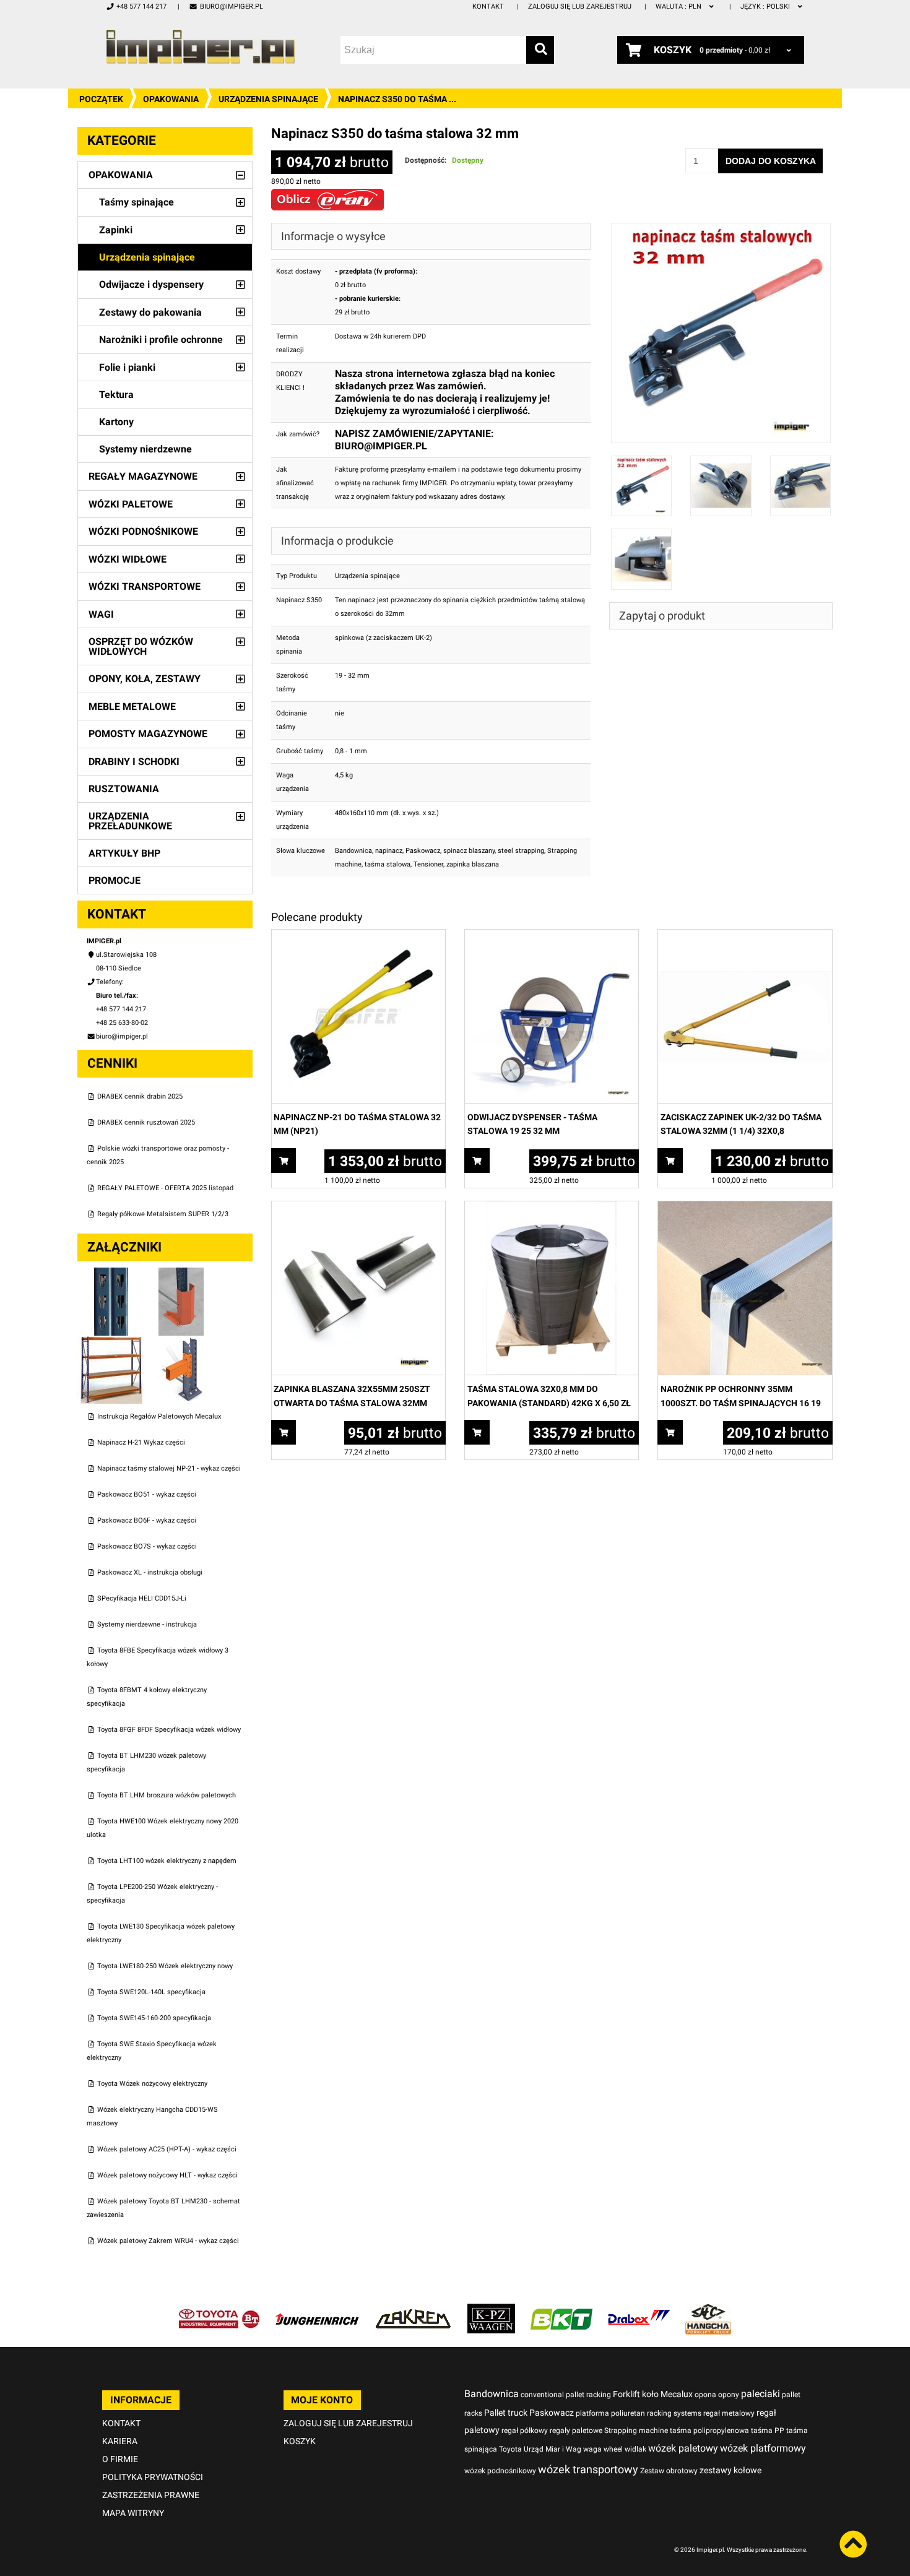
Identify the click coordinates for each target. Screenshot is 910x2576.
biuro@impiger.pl (231, 6)
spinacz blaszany (469, 851)
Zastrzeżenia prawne (151, 2495)
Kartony (116, 422)
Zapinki (116, 230)
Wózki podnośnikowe (143, 531)
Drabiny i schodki (134, 762)
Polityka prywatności (153, 2477)
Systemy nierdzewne (145, 449)
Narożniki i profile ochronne (161, 339)
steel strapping (521, 851)
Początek (101, 99)
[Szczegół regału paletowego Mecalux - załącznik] (181, 1342)
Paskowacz (423, 851)
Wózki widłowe (128, 559)
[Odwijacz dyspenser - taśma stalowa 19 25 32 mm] (552, 936)
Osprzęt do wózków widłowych (141, 646)
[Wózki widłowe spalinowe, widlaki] (708, 2310)
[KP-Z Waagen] (491, 2310)
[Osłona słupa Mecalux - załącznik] (181, 1274)
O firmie (120, 2459)
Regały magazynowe (143, 476)
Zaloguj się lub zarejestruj (580, 6)
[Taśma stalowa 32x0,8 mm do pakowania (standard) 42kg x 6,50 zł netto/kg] (552, 1208)
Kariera (120, 2441)
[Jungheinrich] (317, 2310)
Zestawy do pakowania (150, 312)
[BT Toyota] (219, 2310)
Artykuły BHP (124, 853)
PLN (679, 6)
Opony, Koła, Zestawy (145, 679)
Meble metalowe (132, 707)
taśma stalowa (388, 864)
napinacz (389, 851)
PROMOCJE (115, 880)
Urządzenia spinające (268, 99)
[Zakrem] (413, 2310)
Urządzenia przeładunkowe (130, 821)
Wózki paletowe (131, 504)
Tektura (116, 395)
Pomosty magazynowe (148, 734)
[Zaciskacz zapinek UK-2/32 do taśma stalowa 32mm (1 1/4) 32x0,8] (745, 936)
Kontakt (488, 6)
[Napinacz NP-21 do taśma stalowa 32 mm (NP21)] (358, 936)
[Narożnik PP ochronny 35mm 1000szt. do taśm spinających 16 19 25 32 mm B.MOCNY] (745, 1208)
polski (766, 6)
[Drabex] (639, 2310)
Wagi (101, 614)
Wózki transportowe (145, 586)
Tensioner (428, 864)
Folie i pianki (127, 367)
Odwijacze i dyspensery (151, 284)
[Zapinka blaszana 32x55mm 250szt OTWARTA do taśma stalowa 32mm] (358, 1208)
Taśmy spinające (136, 202)
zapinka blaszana (473, 864)
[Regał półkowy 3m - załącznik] (112, 1342)
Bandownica (353, 851)
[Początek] (201, 47)
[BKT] (561, 2310)
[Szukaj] (540, 50)
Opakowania (171, 99)
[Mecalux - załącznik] (112, 1274)
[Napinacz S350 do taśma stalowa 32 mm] (721, 229)
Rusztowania (124, 789)
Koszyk (300, 2441)
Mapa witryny (133, 2513)
